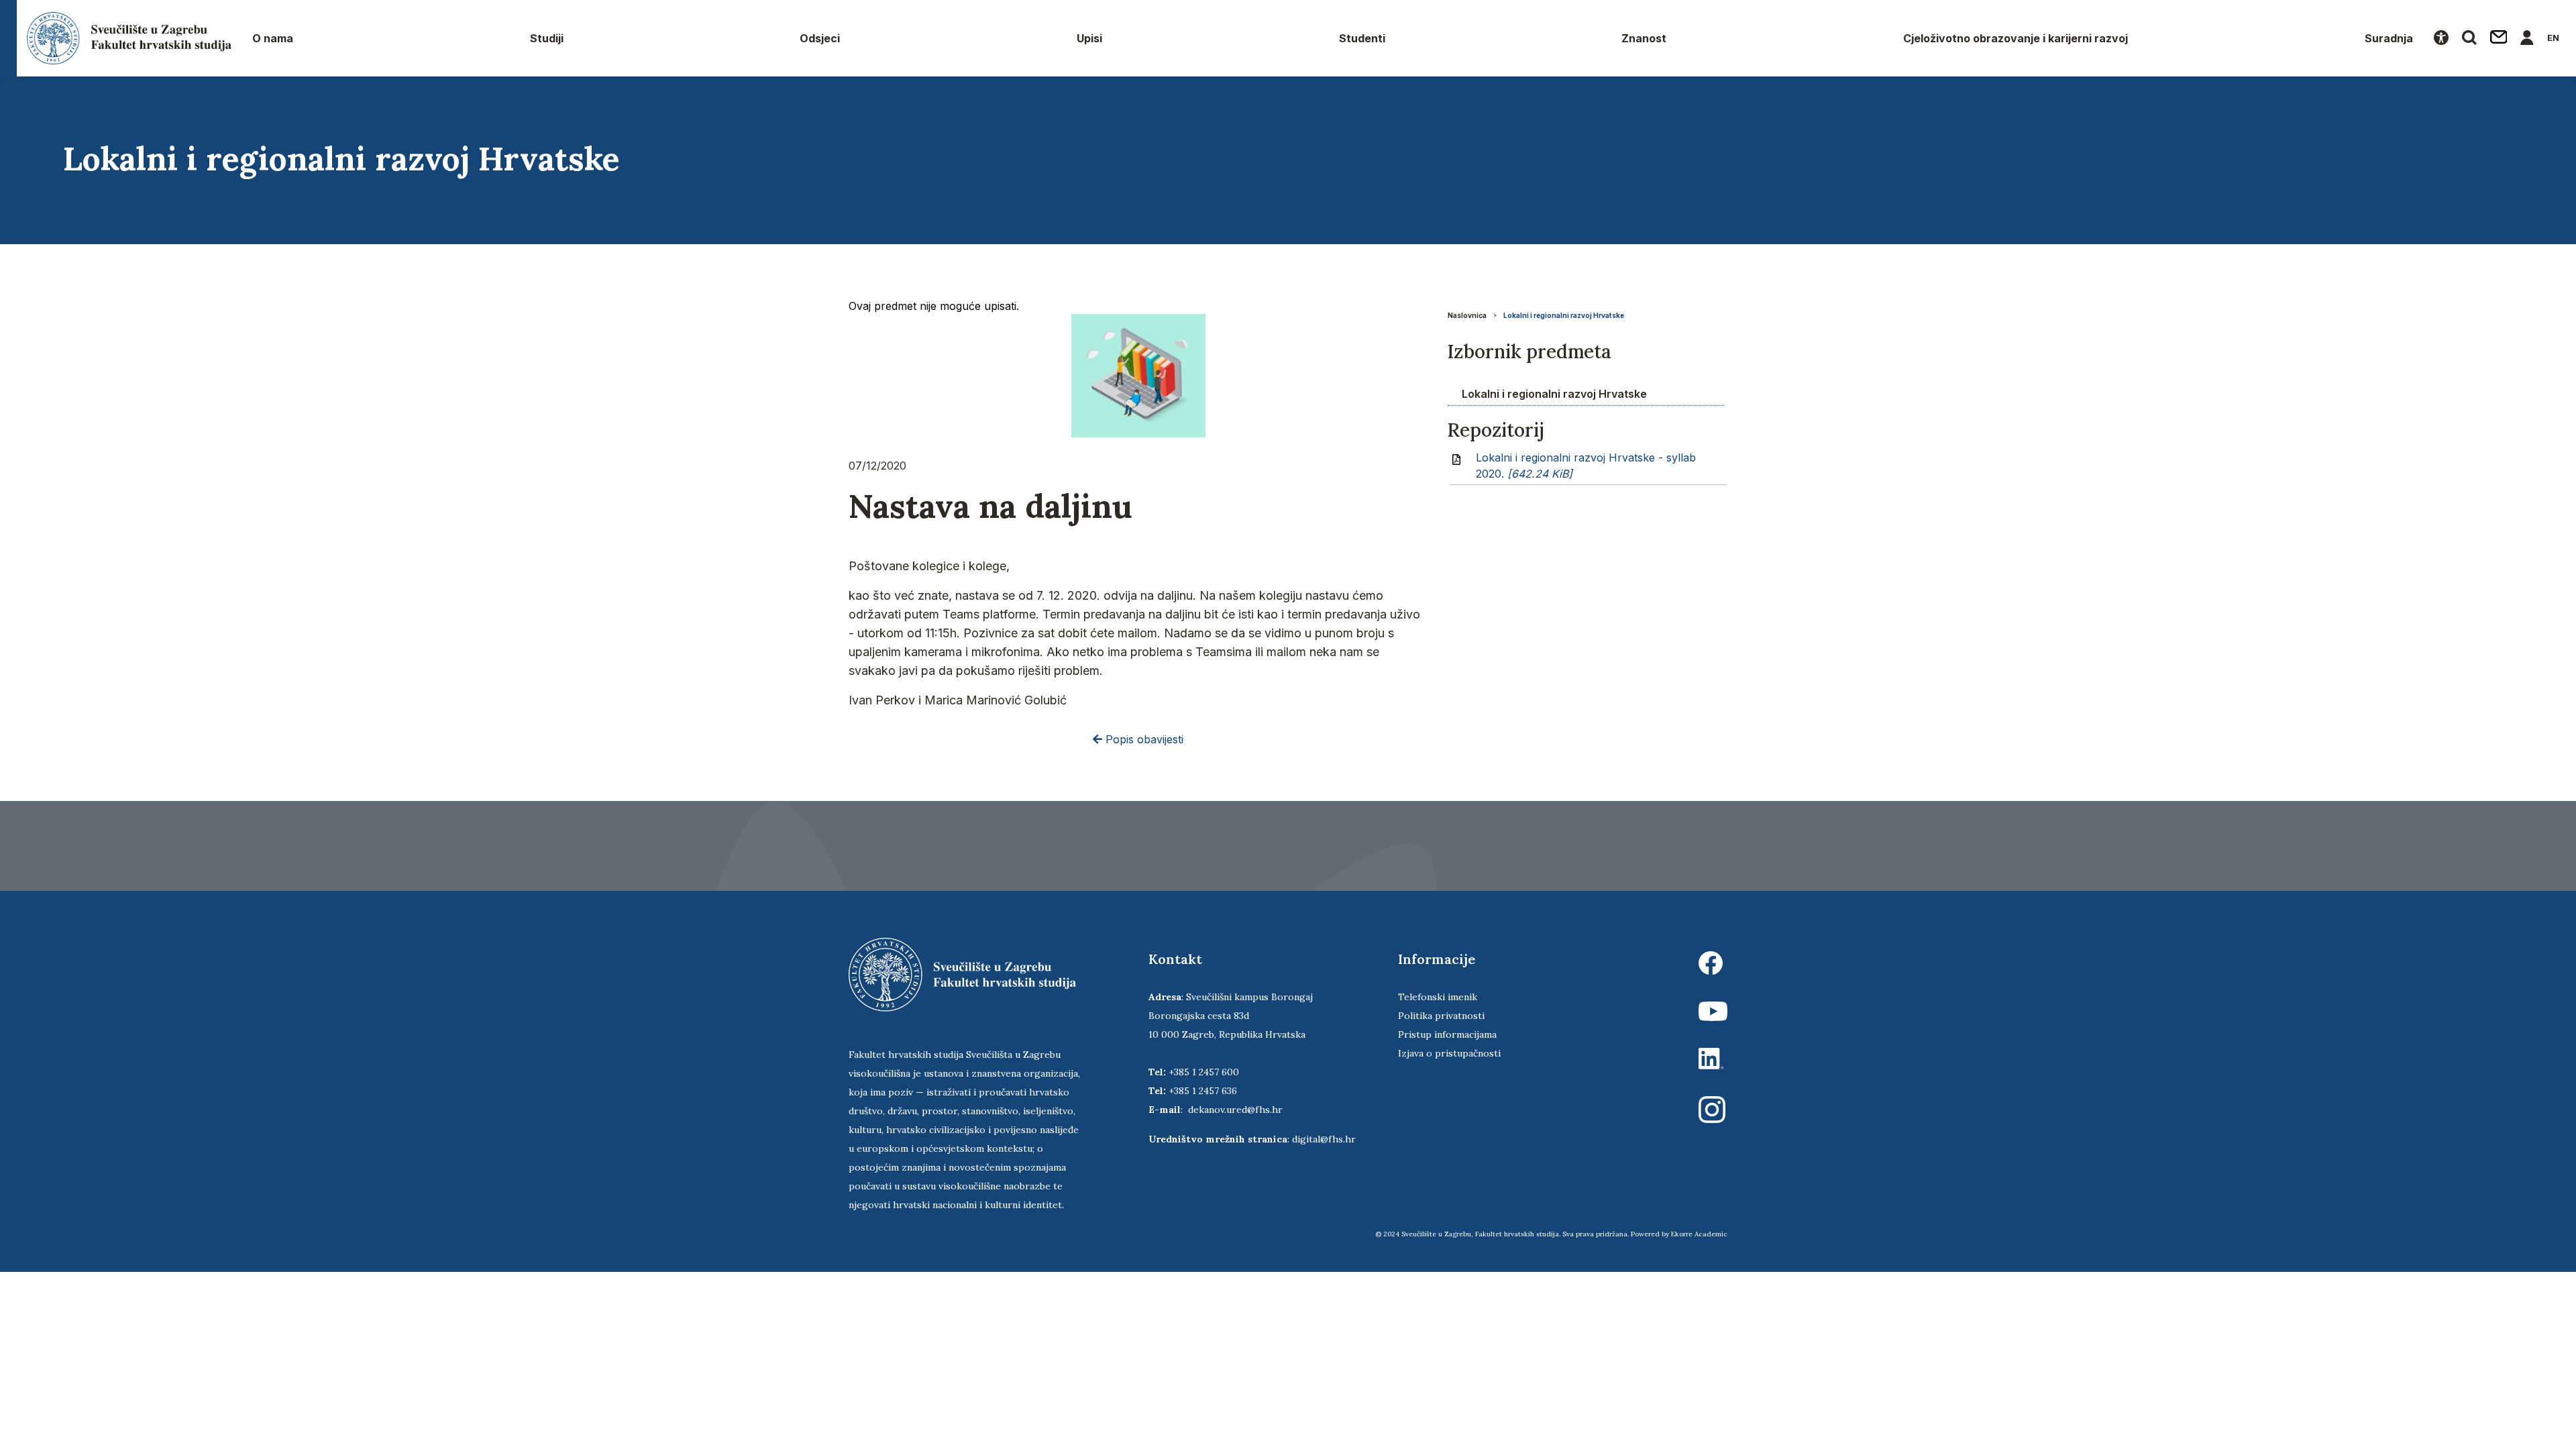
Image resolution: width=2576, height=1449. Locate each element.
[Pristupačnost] (2441, 38)
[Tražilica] (2469, 38)
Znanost (1644, 38)
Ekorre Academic (1699, 1234)
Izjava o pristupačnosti (1449, 1053)
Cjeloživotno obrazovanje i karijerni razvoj (2016, 38)
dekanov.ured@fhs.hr (1235, 1110)
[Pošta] (2499, 38)
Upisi (1089, 38)
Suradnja (2389, 38)
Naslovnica (1467, 315)
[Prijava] (2527, 38)
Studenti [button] (1362, 38)
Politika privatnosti (1441, 1016)
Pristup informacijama (1447, 1034)
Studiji (547, 38)
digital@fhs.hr (1324, 1139)
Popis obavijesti (1143, 739)
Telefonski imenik (1438, 997)
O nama (273, 38)
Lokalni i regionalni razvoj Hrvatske (1564, 315)
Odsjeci (820, 38)
